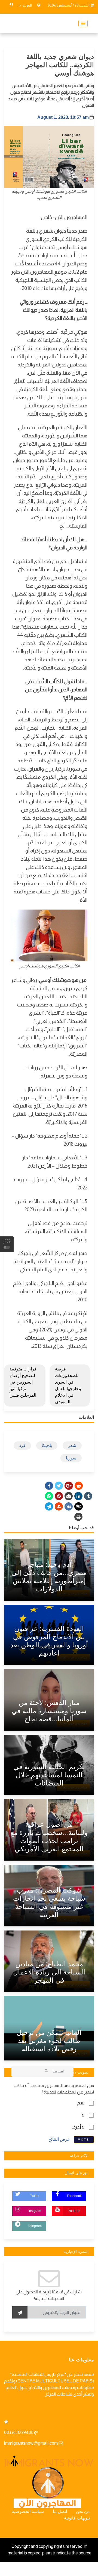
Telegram (35, 2226)
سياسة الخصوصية (28, 2511)
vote (84, 2140)
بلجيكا (47, 1445)
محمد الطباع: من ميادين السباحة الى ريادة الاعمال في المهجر (49, 1972)
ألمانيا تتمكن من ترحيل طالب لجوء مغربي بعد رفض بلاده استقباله (49, 2041)
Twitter (35, 2196)
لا (83, 2115)
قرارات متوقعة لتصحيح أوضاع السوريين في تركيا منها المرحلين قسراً (23, 1382)
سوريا (71, 1458)
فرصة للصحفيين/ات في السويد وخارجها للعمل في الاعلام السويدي (68, 1385)
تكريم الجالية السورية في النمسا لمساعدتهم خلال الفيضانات (49, 1775)
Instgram (35, 2211)
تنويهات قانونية (77, 2518)
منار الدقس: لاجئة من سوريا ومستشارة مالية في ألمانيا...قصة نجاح (49, 1711)
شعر (72, 1445)
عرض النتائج (59, 2139)
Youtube (74, 2211)
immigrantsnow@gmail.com (31, 2443)
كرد (22, 1445)
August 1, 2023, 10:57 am (63, 117)
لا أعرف (78, 2127)
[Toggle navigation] (81, 23)
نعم (81, 2103)
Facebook (74, 2196)
